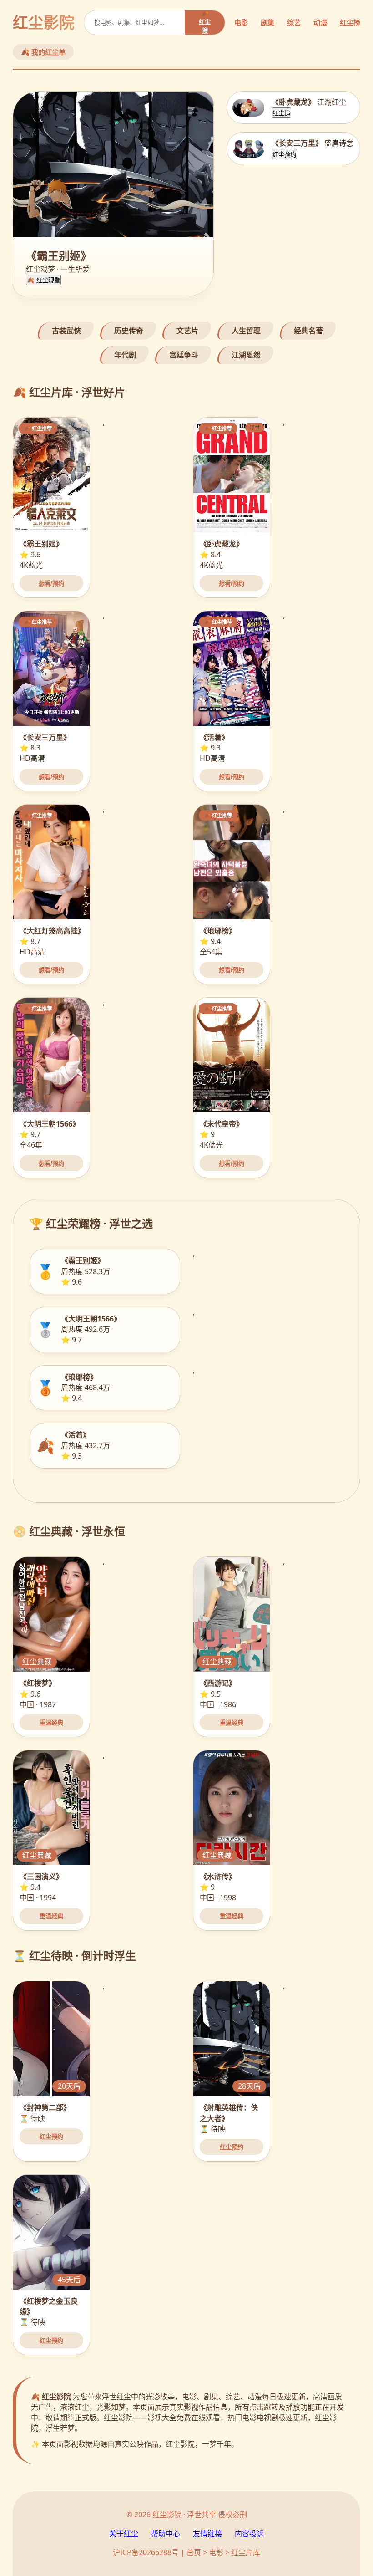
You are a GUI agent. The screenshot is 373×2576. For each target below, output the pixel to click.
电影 (241, 22)
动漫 (320, 22)
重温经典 (51, 1723)
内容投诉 (249, 2534)
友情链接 (207, 2534)
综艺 (294, 22)
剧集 (267, 22)
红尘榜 (350, 22)
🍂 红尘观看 (43, 280)
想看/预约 (51, 584)
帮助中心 (166, 2534)
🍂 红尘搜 (205, 22)
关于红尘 (124, 2534)
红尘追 (281, 113)
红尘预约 (284, 155)
